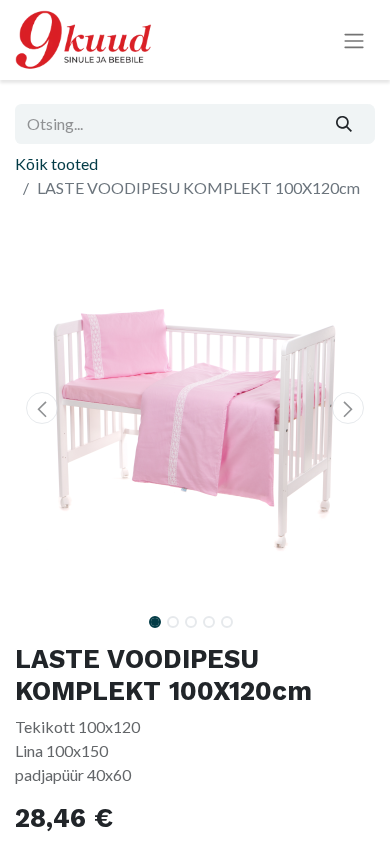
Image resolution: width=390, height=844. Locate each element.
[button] (42, 408)
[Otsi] (344, 124)
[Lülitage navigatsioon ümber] (354, 40)
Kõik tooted (56, 163)
